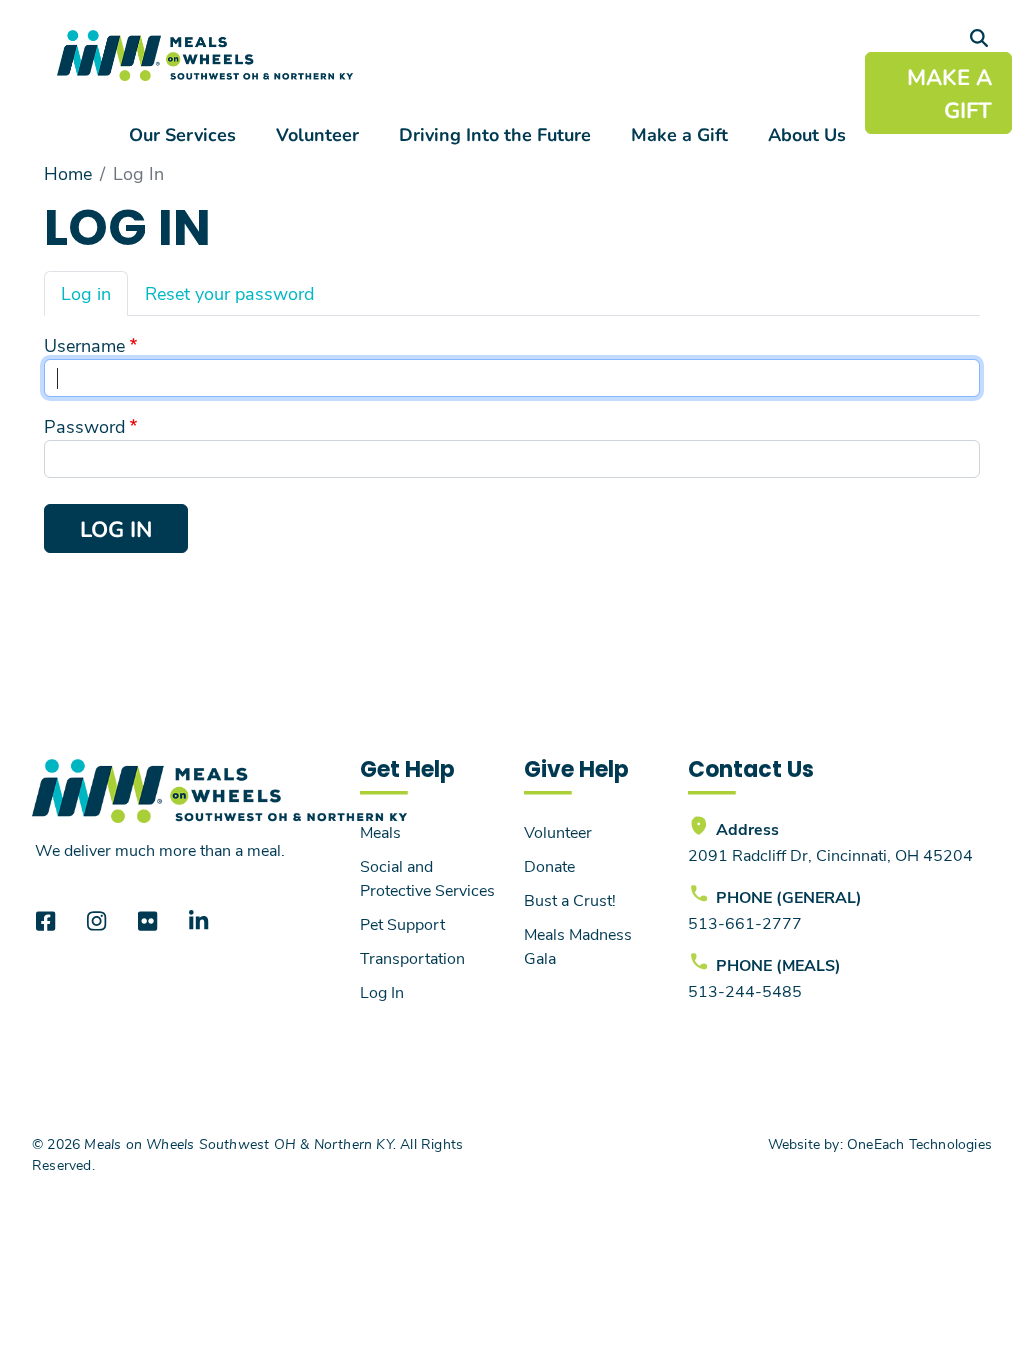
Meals (380, 831)
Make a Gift (679, 134)
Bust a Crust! (570, 899)
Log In (382, 991)
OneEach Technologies (919, 1143)
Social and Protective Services (427, 877)
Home (68, 173)
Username (84, 345)
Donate (549, 865)
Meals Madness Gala (578, 945)
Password (84, 426)
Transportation (412, 957)
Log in (86, 293)
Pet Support (402, 923)
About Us (807, 134)
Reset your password (229, 293)
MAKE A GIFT (949, 93)
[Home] (205, 55)
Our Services (182, 134)
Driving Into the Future (495, 134)
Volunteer (317, 134)
